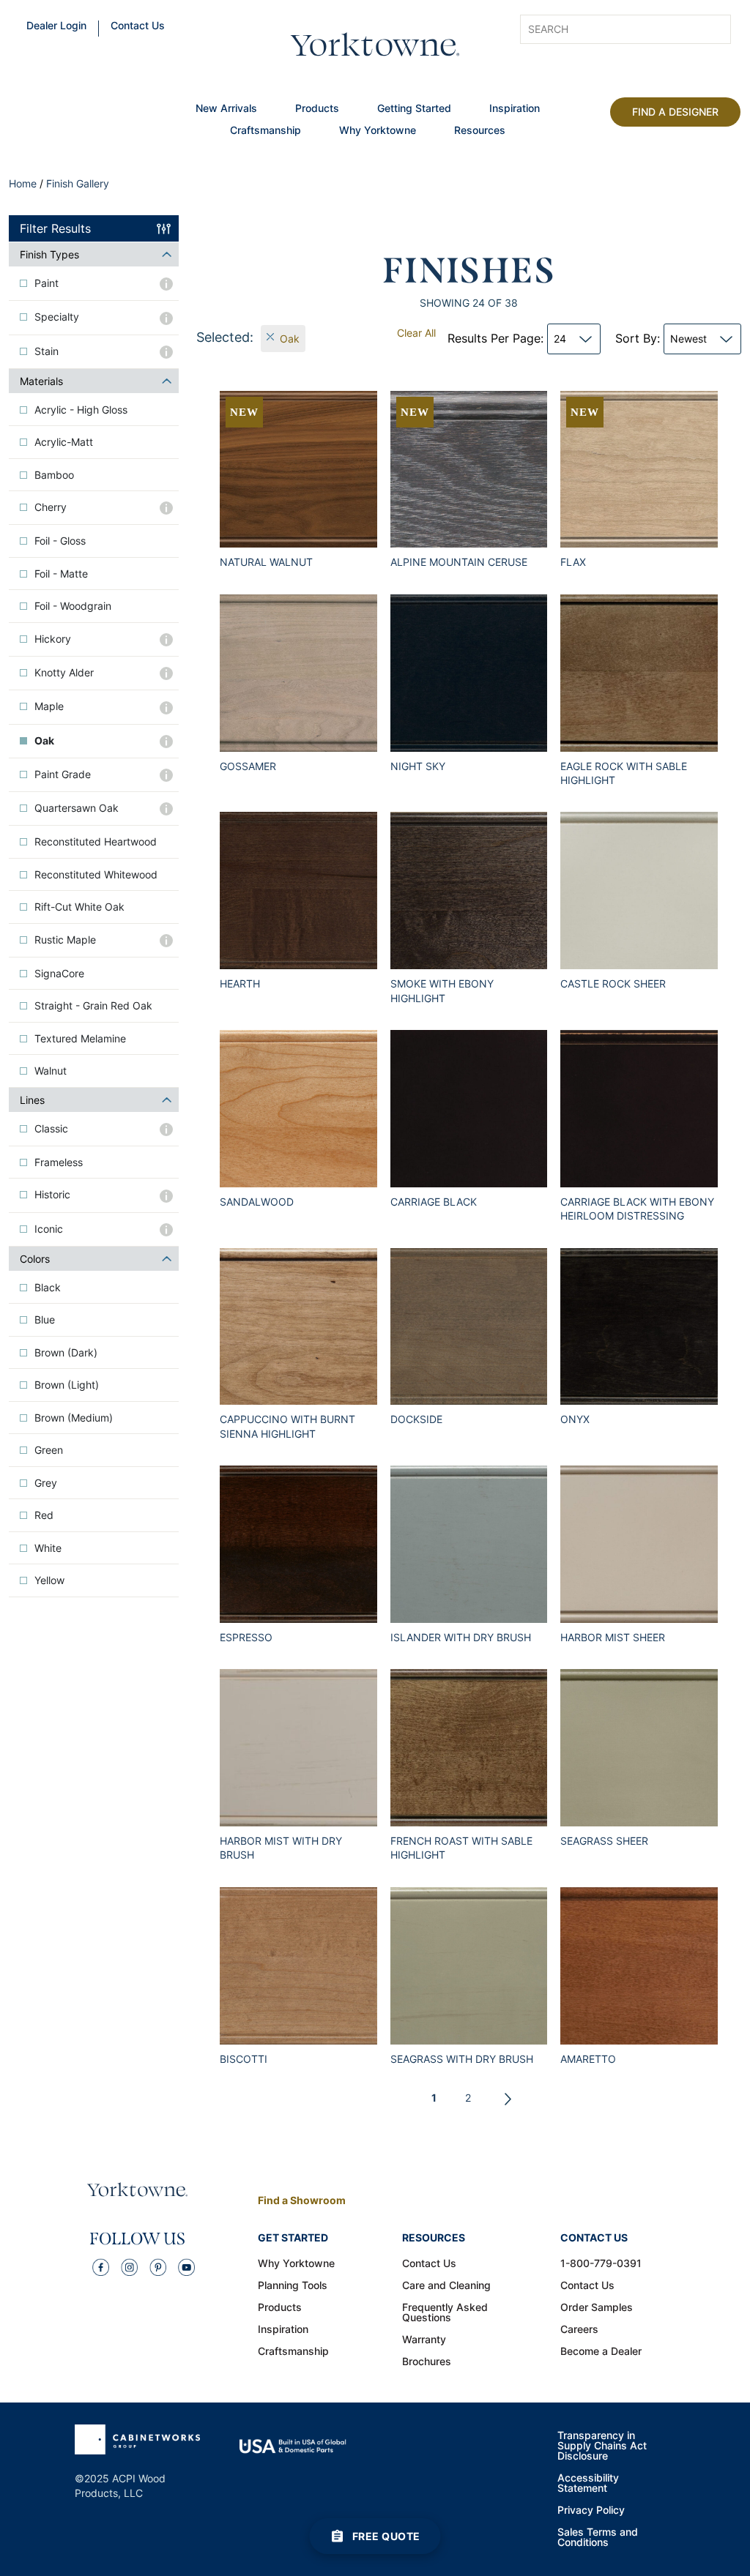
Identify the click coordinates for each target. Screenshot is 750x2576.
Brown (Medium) (74, 1418)
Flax (573, 562)
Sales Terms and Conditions (598, 2538)
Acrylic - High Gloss (81, 410)
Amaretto (588, 2059)
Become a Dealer (601, 2352)
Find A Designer (675, 112)
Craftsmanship (266, 131)
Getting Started (414, 109)
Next (508, 2099)
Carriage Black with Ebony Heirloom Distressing (637, 1209)
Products (317, 109)
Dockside (416, 1419)
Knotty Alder (64, 673)
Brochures (427, 2362)
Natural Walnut (266, 562)
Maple (49, 706)
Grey (46, 1483)
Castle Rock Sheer (613, 983)
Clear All (416, 333)
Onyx (575, 1419)
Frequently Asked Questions (445, 2313)
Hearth (240, 983)
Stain (47, 351)
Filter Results (55, 228)
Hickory (53, 639)
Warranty (424, 2340)
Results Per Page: (507, 338)
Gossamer (248, 766)
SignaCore (59, 974)
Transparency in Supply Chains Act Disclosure (602, 2446)
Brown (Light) (67, 1385)
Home (23, 183)
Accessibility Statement (588, 2484)
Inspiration (515, 109)
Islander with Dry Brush (461, 1637)
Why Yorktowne (378, 131)
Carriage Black (434, 1202)
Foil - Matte (61, 574)
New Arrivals (226, 109)
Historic (52, 1195)
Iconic (49, 1229)
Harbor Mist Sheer (613, 1637)
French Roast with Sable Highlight (461, 1848)
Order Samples (597, 2308)
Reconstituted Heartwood (96, 842)
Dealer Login (56, 26)
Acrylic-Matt (64, 442)
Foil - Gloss (60, 541)
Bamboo (54, 475)
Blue (45, 1320)
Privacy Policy (591, 2511)
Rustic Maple (65, 940)
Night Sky (418, 766)
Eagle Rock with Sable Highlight (624, 773)
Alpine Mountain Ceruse (459, 562)
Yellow (49, 1580)
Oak (44, 741)
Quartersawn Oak (77, 808)
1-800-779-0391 (601, 2264)
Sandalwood (257, 1202)
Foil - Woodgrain (73, 606)
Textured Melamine (80, 1039)
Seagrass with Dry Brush (462, 2059)
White (48, 1548)
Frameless (59, 1162)
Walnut (51, 1071)
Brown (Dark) (66, 1353)
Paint (47, 283)
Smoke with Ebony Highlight (442, 990)
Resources (480, 131)
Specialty (57, 317)
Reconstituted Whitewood (96, 875)
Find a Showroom (302, 2200)
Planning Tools (293, 2286)
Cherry (51, 507)
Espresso (246, 1637)
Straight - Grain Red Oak (93, 1006)
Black (48, 1288)
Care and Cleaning (446, 2286)
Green (49, 1450)
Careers (579, 2330)
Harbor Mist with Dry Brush (281, 1848)
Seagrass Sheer (604, 1841)
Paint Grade (63, 774)
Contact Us (138, 26)
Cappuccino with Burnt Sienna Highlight (287, 1426)
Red (44, 1515)
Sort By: (661, 338)
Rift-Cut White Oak (79, 907)
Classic (51, 1129)
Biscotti (244, 2059)
